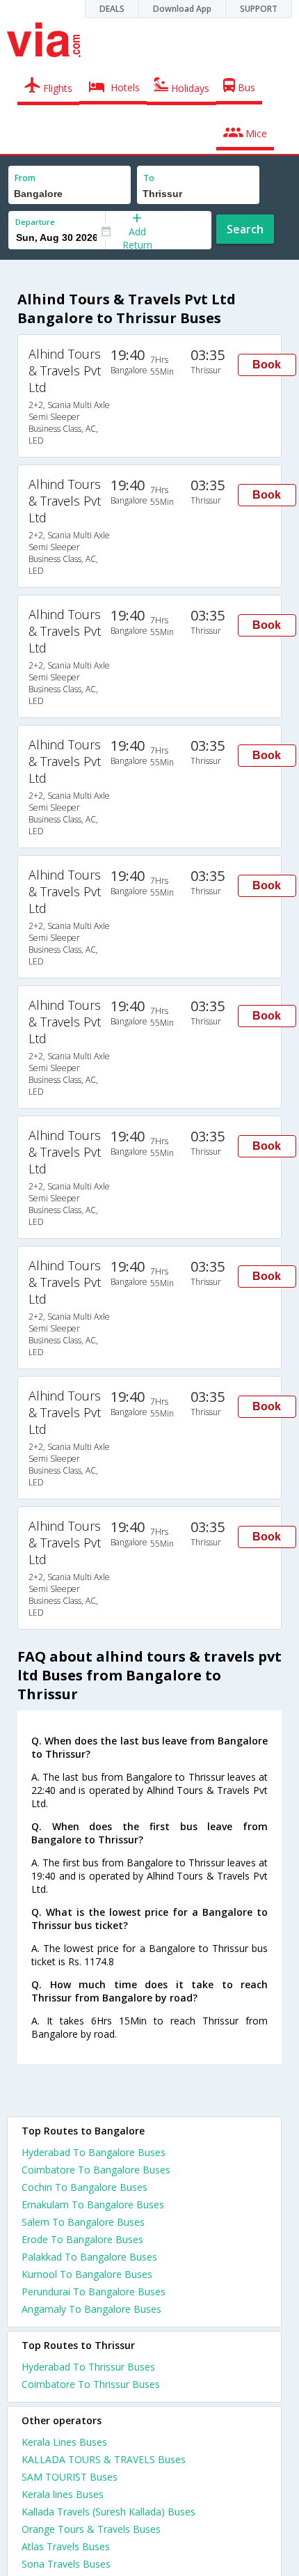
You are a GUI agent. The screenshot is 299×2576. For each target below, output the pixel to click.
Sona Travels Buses (66, 2564)
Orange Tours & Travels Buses (91, 2529)
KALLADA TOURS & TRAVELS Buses (104, 2459)
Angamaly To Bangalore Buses (91, 2309)
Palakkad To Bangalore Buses (89, 2257)
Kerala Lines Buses (64, 2442)
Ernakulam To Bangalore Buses (93, 2204)
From (25, 178)
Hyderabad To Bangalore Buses (94, 2152)
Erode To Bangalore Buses (82, 2239)
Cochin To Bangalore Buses (84, 2187)
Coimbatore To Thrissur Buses (91, 2384)
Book (267, 365)
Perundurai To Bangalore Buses (94, 2292)
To (149, 178)
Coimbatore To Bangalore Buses (96, 2170)
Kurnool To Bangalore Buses (87, 2274)
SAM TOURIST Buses (70, 2477)
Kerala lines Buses (63, 2494)
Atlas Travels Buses (66, 2546)
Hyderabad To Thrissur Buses (88, 2367)
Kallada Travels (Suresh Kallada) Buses (108, 2512)
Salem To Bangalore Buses (83, 2222)
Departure (35, 222)
